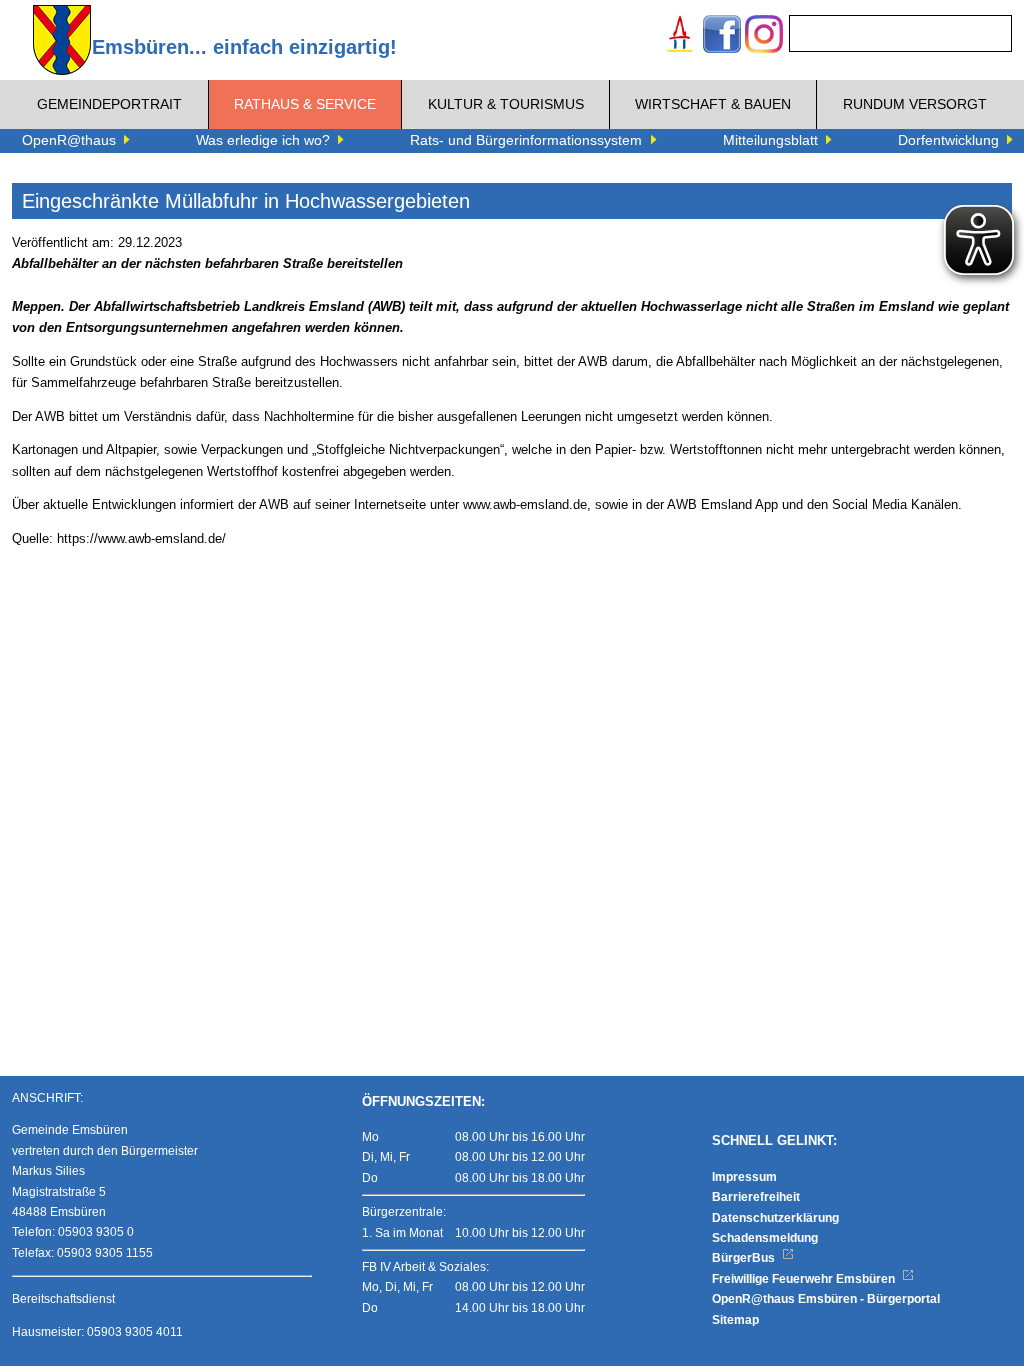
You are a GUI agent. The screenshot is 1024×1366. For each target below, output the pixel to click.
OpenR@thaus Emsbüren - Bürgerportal (826, 1299)
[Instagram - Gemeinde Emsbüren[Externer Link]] (764, 36)
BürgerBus (745, 1258)
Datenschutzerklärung (775, 1218)
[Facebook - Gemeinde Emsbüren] (722, 36)
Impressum (744, 1177)
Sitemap (735, 1320)
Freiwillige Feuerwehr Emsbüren (805, 1279)
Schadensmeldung (765, 1238)
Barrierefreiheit (756, 1197)
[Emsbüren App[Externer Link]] (680, 36)
